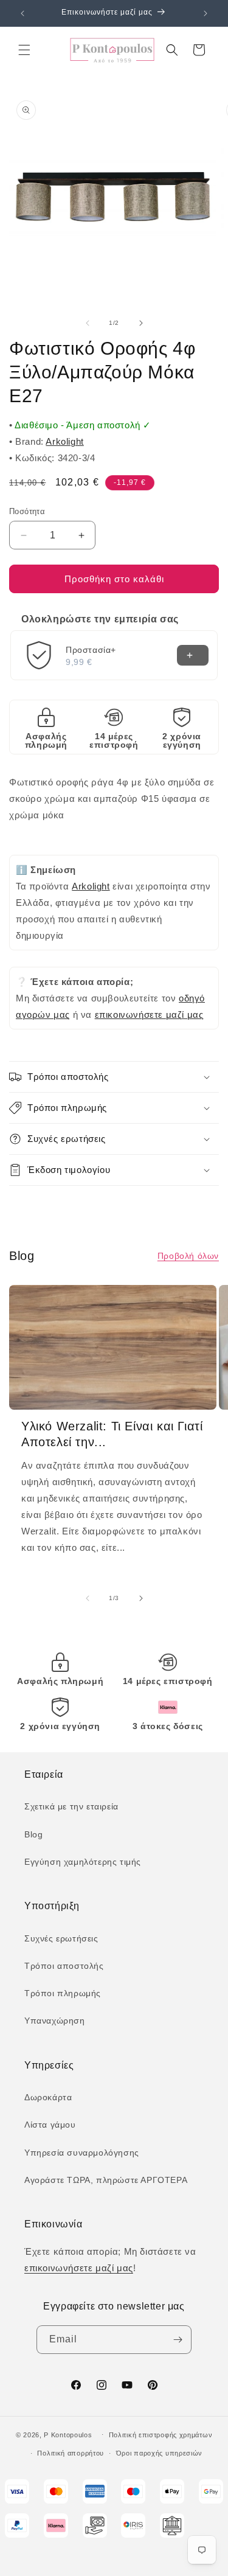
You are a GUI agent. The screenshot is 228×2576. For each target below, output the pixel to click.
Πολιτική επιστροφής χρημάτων (161, 2435)
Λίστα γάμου (50, 2125)
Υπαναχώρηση (55, 2021)
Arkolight (64, 441)
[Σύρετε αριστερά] (88, 323)
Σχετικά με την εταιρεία (71, 1806)
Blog (33, 1834)
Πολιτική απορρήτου (71, 2453)
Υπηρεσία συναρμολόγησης (82, 2153)
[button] (24, 50)
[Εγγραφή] (178, 2340)
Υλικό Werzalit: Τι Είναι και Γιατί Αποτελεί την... (112, 1434)
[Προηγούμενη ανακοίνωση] (22, 13)
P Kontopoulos (68, 2434)
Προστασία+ (91, 650)
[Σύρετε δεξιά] (141, 323)
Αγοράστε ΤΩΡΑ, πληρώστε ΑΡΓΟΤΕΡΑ (106, 2180)
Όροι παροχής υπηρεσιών (159, 2453)
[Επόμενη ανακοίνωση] (206, 13)
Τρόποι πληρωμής (63, 1993)
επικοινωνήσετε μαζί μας (149, 1015)
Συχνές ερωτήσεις (61, 1938)
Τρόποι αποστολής (64, 1966)
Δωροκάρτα (48, 2097)
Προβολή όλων (188, 1256)
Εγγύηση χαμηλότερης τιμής (83, 1862)
